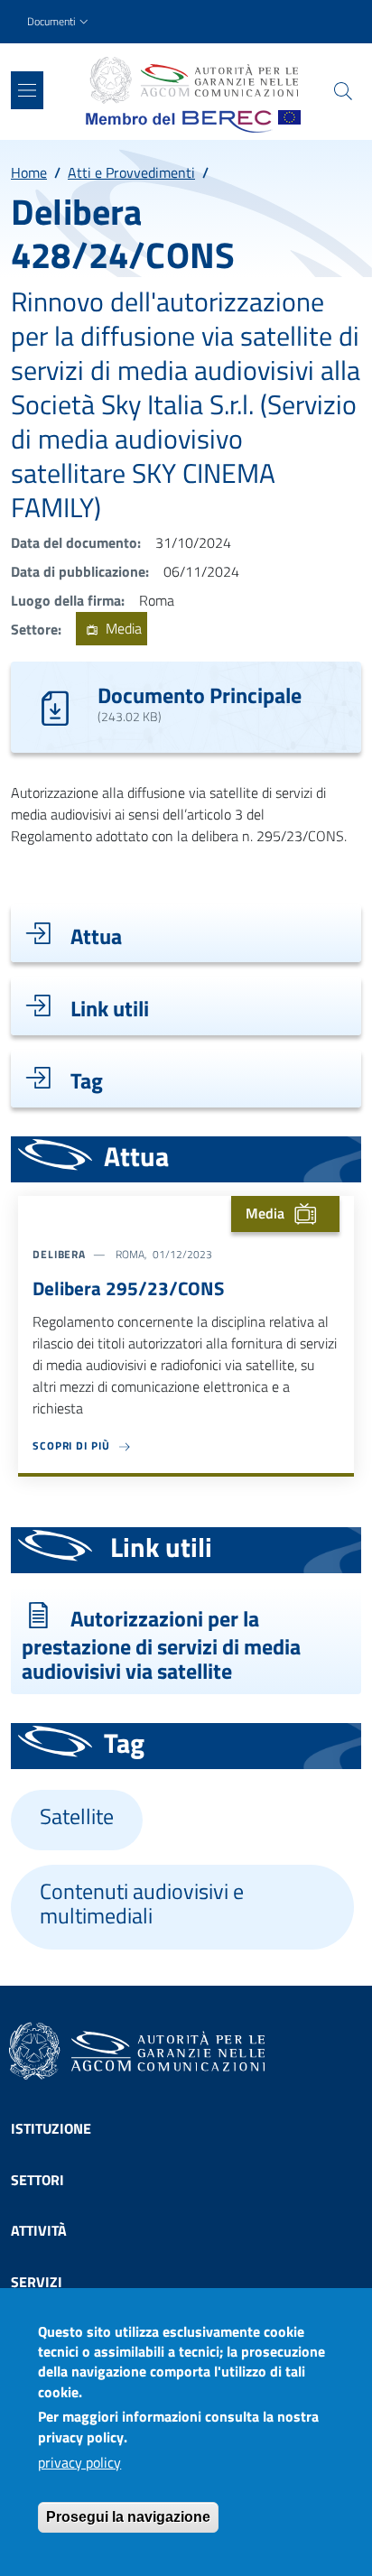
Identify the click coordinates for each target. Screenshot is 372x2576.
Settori (37, 2180)
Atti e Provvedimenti (131, 172)
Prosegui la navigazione (128, 2517)
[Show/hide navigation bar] (27, 90)
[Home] (193, 80)
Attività (39, 2230)
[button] (60, 22)
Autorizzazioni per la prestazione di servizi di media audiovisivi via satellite (161, 1645)
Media (122, 629)
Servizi (37, 2282)
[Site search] (343, 91)
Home (29, 172)
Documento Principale (200, 695)
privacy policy (79, 2462)
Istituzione (51, 2128)
